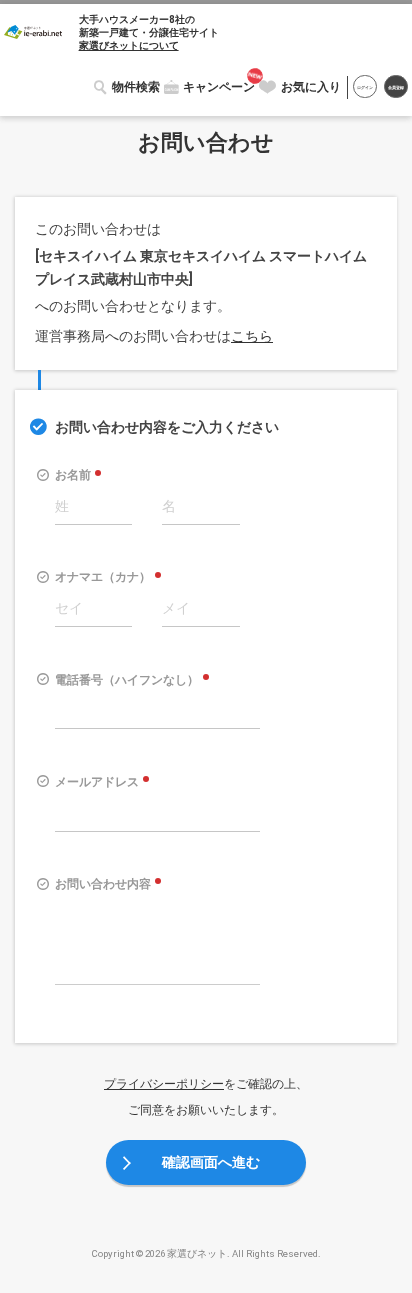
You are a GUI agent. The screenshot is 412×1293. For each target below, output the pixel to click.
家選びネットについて (129, 45)
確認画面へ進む (211, 1162)
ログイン (365, 87)
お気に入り (311, 87)
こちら (252, 336)
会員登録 (396, 87)
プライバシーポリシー (164, 1084)
